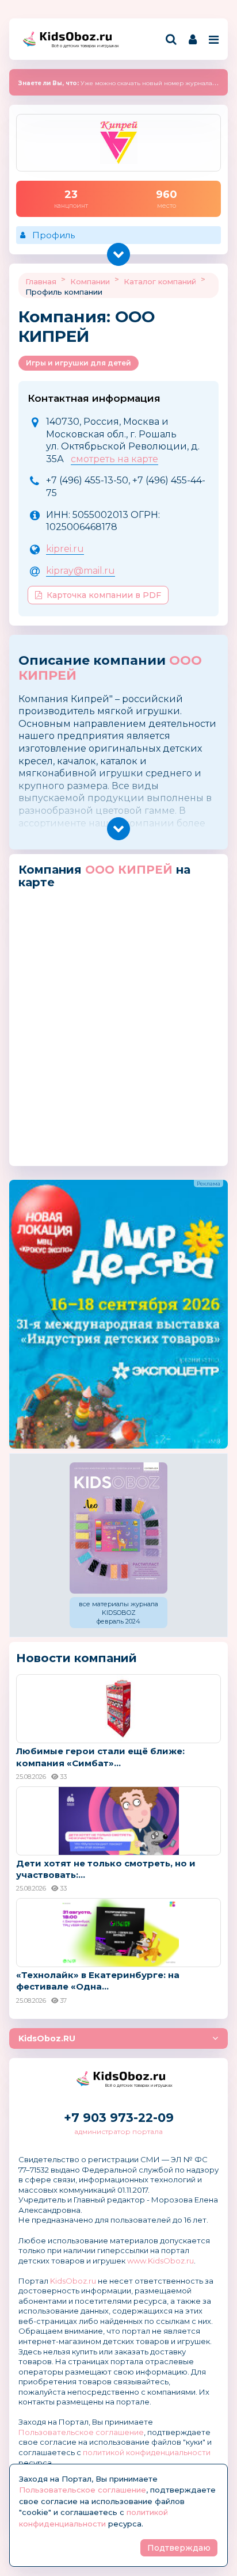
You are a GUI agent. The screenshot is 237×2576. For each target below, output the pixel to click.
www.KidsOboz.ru (160, 2261)
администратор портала (118, 2131)
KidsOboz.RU (47, 2038)
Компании (90, 281)
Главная (41, 281)
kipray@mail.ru (81, 571)
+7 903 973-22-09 (119, 2118)
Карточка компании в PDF (104, 595)
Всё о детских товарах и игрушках (82, 46)
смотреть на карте (114, 459)
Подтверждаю (179, 2548)
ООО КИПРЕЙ (129, 870)
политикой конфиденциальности (147, 2452)
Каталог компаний (160, 281)
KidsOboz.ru (73, 2281)
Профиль (53, 235)
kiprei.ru (65, 549)
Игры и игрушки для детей (79, 363)
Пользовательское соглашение (81, 2432)
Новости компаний (77, 1658)
